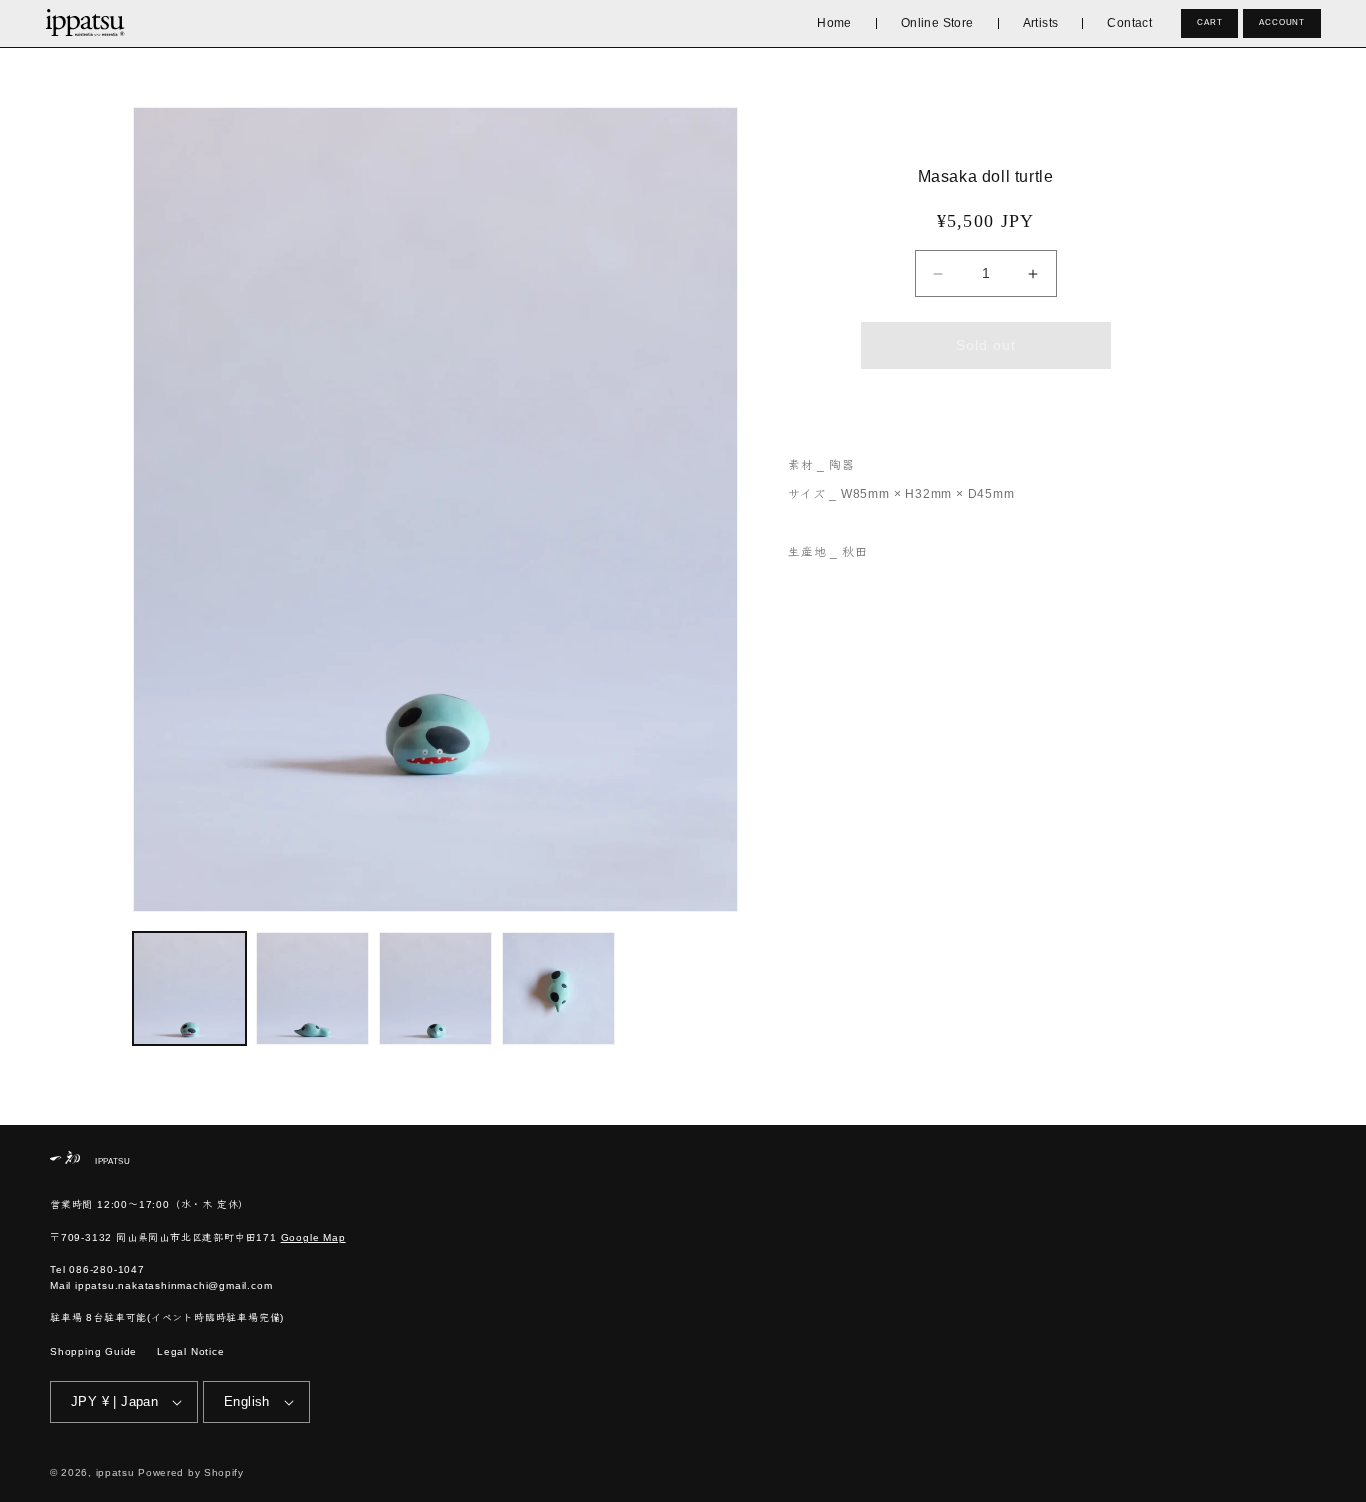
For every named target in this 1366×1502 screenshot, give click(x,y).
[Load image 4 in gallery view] (558, 988)
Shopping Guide (93, 1351)
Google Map (313, 1237)
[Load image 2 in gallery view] (312, 988)
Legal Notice (191, 1351)
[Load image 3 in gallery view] (435, 988)
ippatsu (115, 1472)
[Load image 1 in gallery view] (189, 988)
